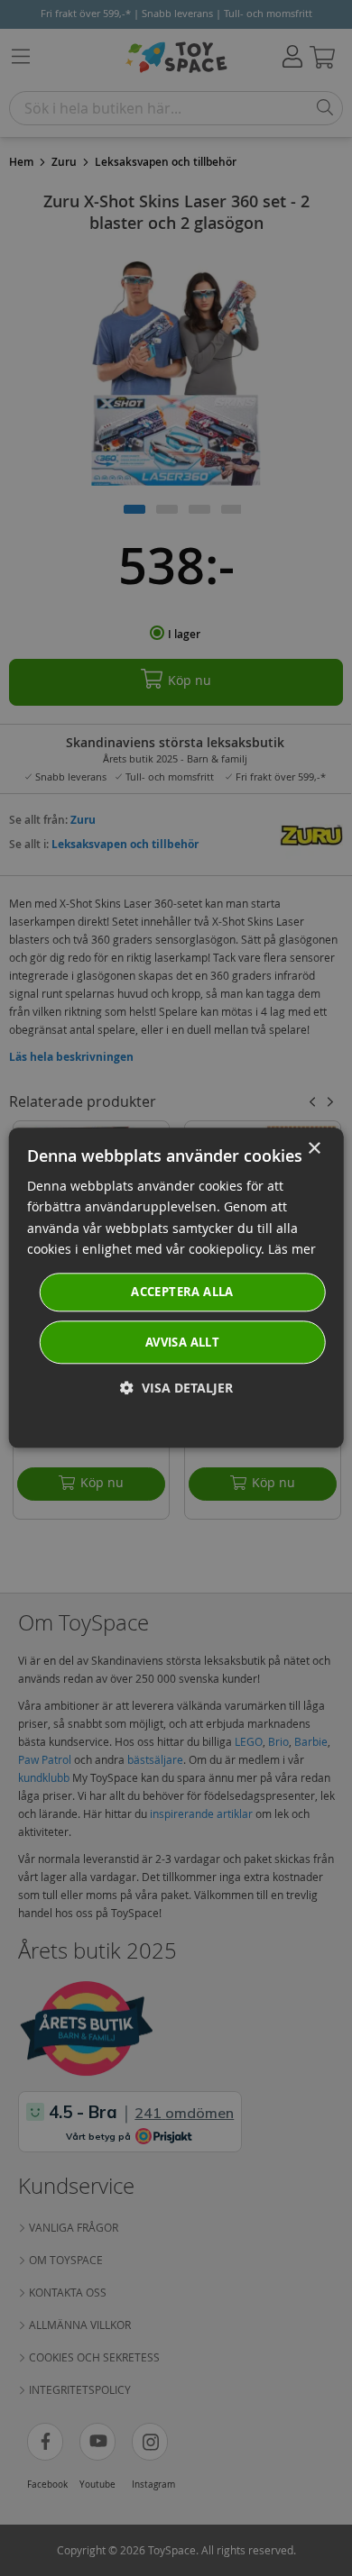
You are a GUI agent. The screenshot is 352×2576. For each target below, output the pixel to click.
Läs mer (292, 1249)
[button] (176, 1388)
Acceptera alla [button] (182, 1292)
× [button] (314, 1149)
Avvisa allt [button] (182, 1343)
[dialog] (176, 1288)
